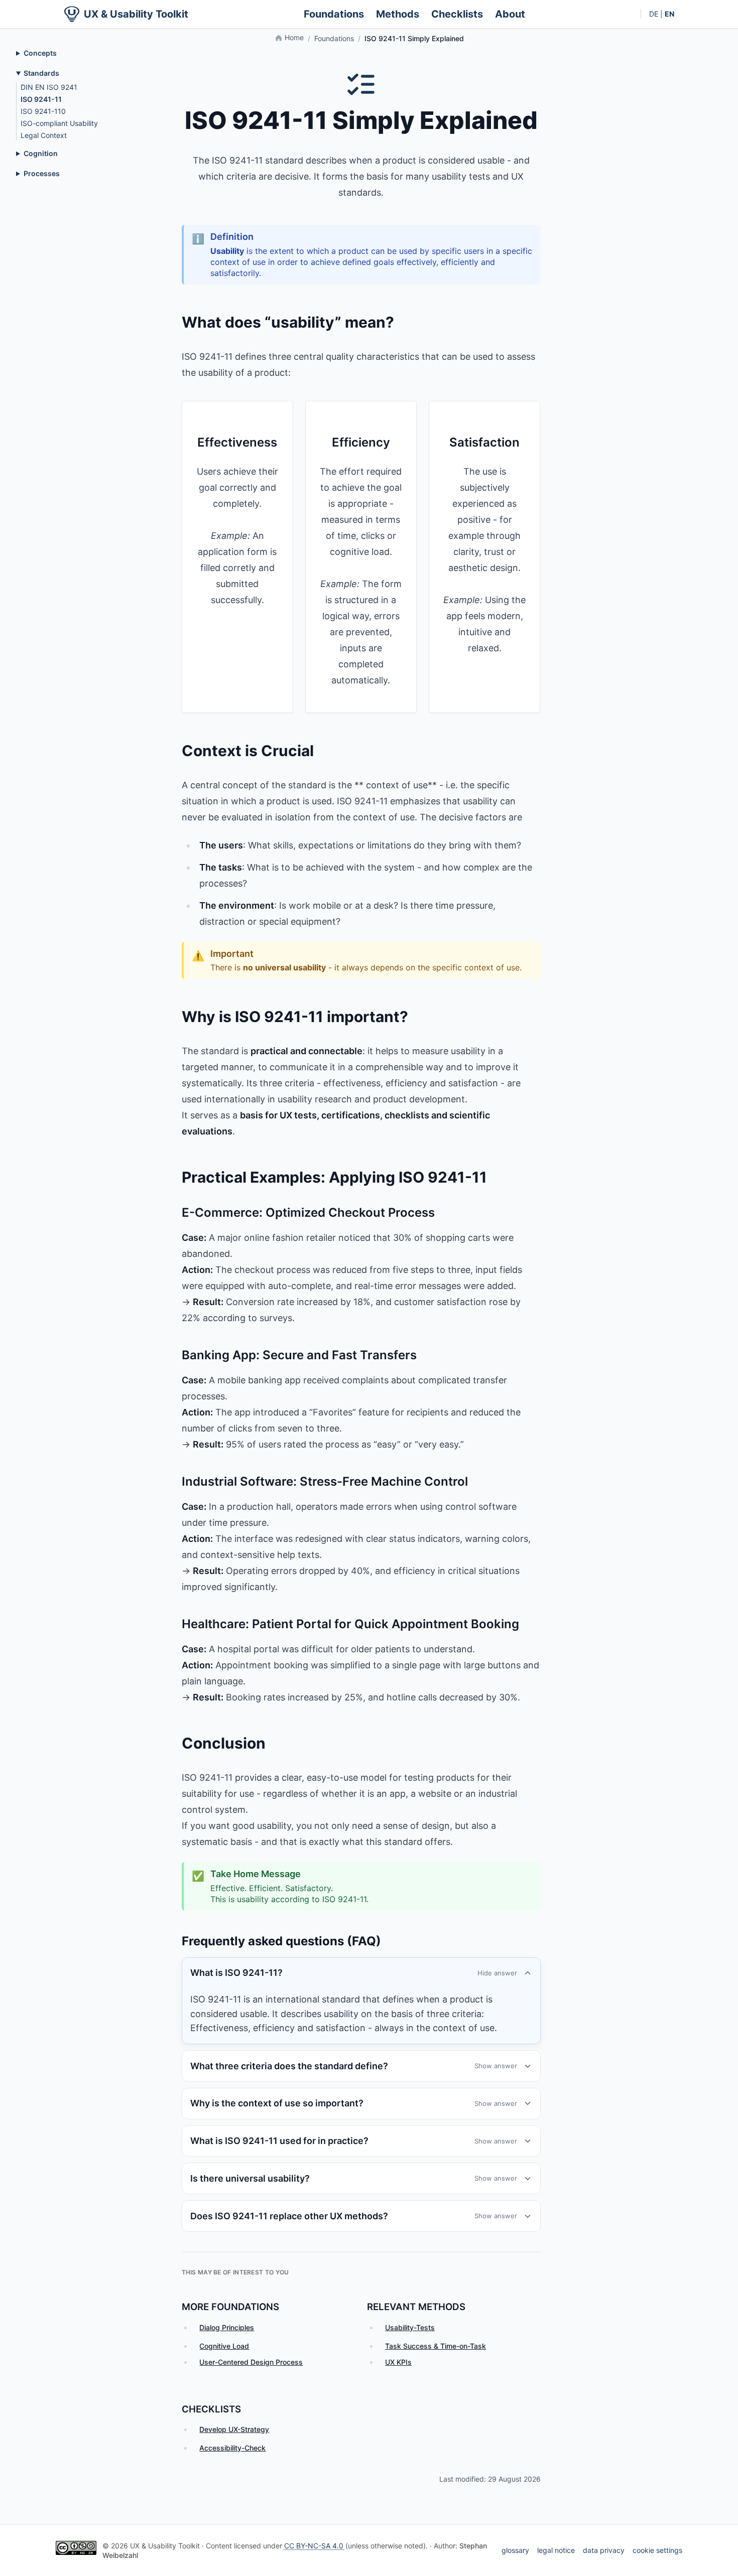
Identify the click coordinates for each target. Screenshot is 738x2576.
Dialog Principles (227, 2327)
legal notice (556, 2550)
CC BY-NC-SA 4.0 (315, 2546)
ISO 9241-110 (43, 111)
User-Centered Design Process (251, 2362)
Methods (398, 14)
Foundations (334, 14)
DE (654, 14)
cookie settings (657, 2550)
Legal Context (44, 135)
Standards (41, 73)
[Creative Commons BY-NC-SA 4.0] (76, 2548)
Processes (42, 173)
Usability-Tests (410, 2327)
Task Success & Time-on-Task (436, 2346)
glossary (515, 2550)
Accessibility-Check (232, 2448)
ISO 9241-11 (41, 99)
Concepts (40, 53)
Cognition (41, 153)
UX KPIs (398, 2362)
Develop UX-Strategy (234, 2429)
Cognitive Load (224, 2346)
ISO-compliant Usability (59, 123)
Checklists (457, 14)
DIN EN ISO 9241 (49, 87)
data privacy (604, 2550)
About (510, 14)
